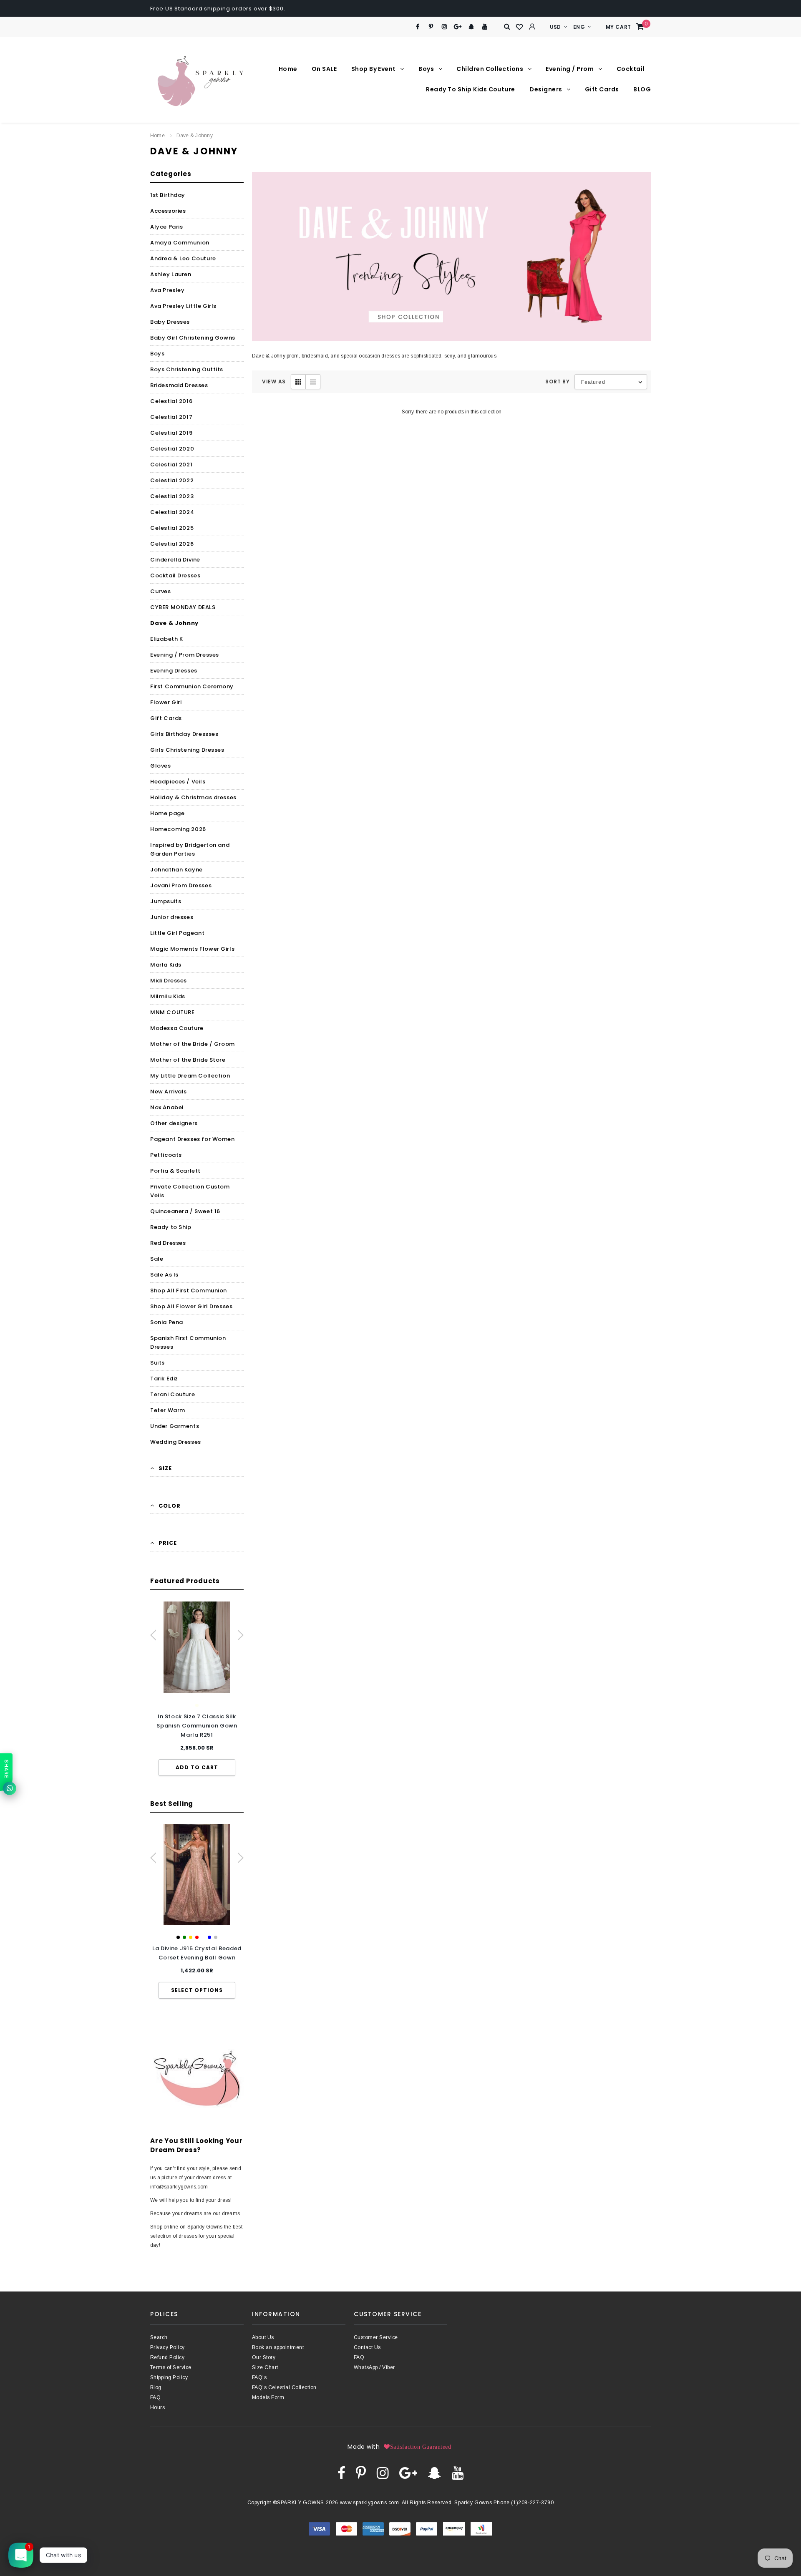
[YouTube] (485, 27)
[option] (197, 1689)
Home (157, 136)
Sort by (557, 381)
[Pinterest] (431, 27)
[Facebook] (417, 27)
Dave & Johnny (195, 136)
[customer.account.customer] (532, 27)
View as (274, 381)
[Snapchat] (471, 27)
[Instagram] (445, 27)
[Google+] (458, 27)
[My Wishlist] (520, 27)
